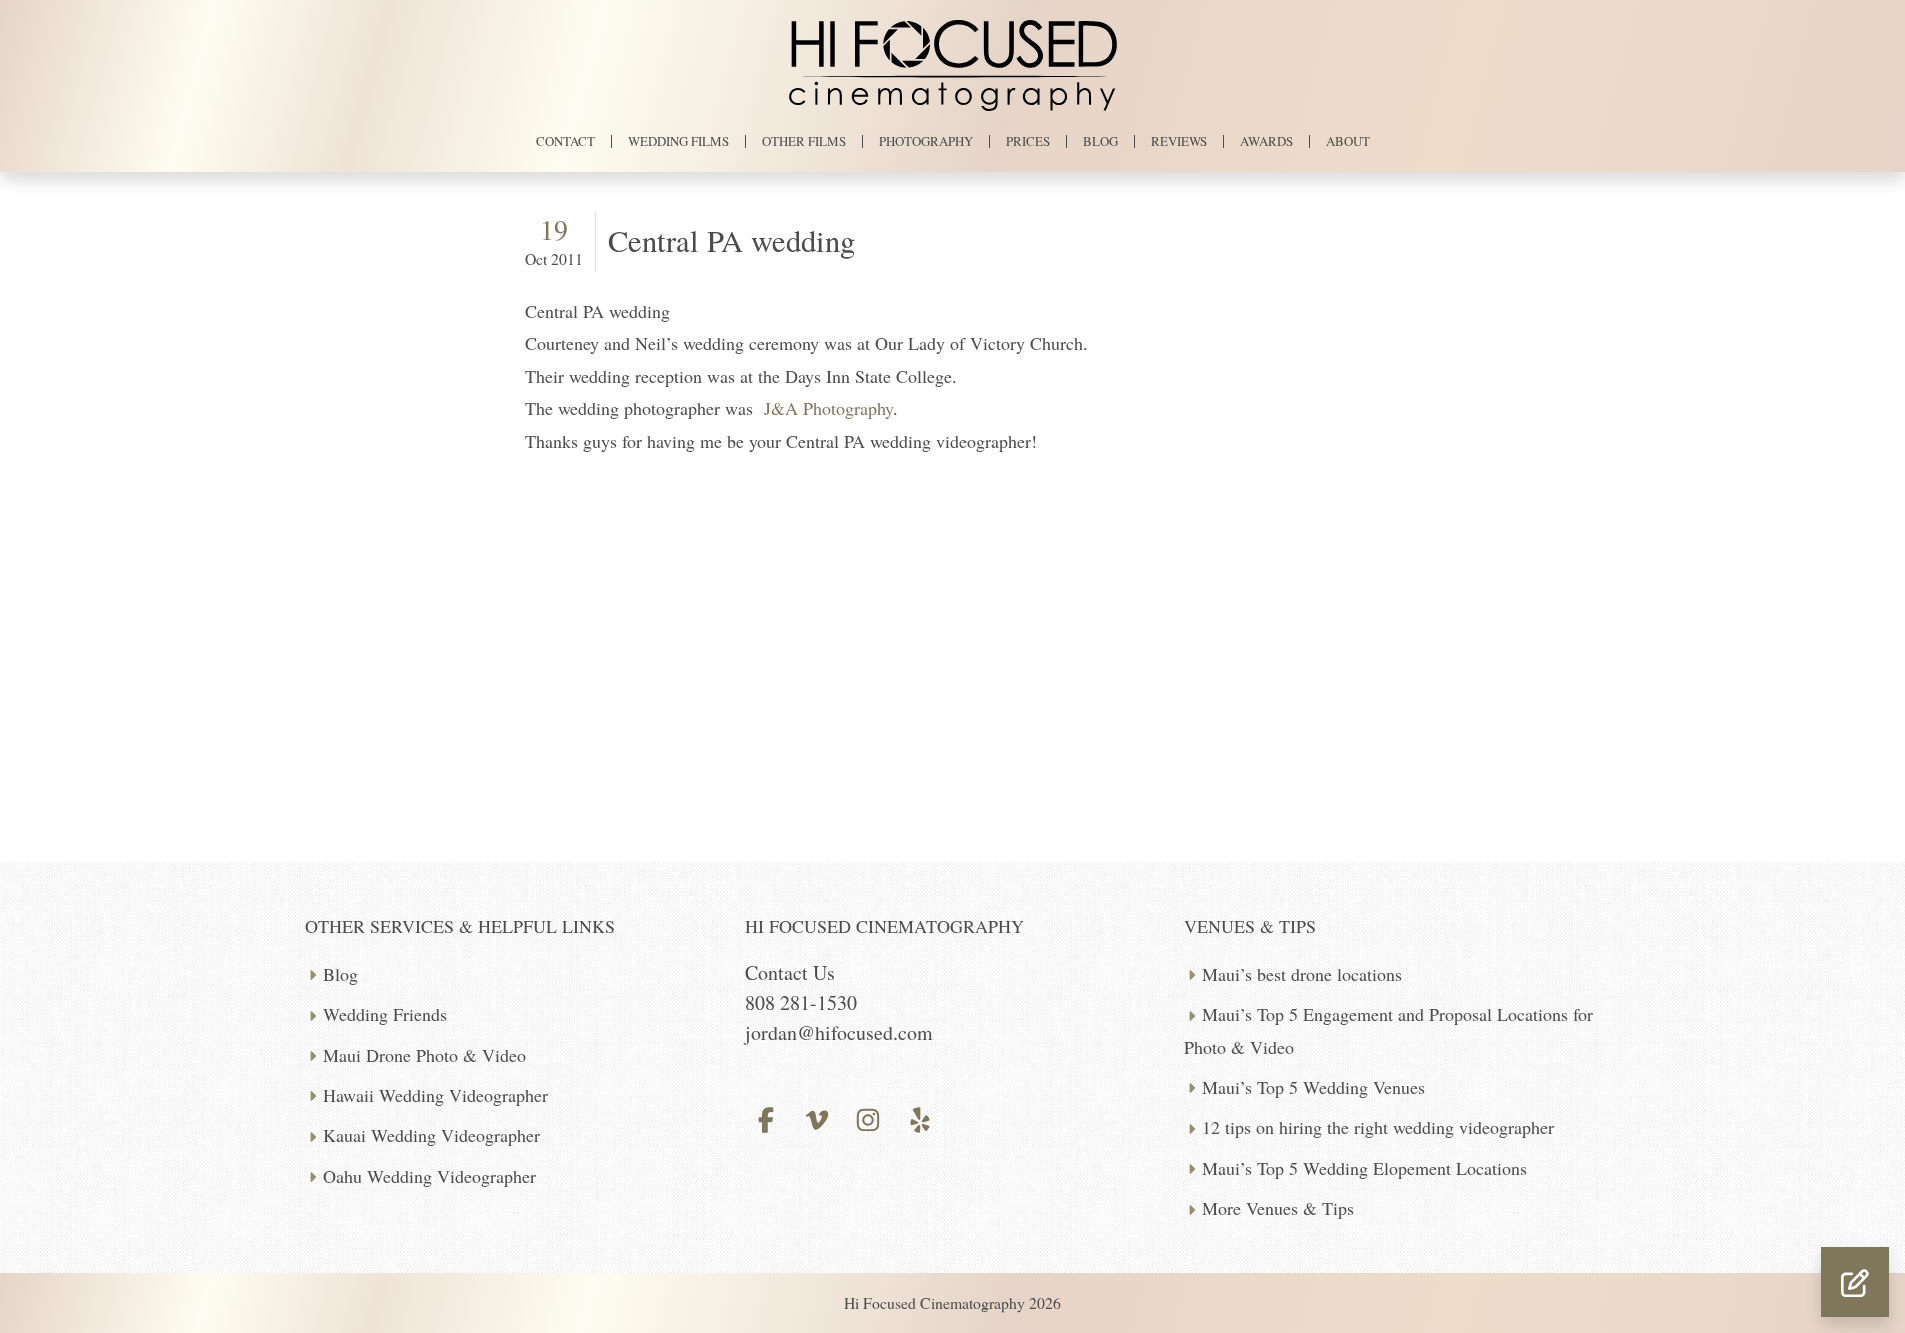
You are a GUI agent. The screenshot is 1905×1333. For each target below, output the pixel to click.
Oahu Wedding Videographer (429, 1176)
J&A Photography (828, 408)
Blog (340, 974)
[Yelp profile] (919, 1117)
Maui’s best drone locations (1302, 974)
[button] (1855, 1282)
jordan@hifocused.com (839, 1032)
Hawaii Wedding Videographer (435, 1095)
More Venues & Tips (1278, 1208)
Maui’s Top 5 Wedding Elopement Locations (1364, 1168)
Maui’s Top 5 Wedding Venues (1313, 1087)
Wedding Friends (385, 1014)
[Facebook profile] (766, 1117)
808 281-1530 (801, 1002)
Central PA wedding (731, 240)
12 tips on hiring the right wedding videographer (1378, 1127)
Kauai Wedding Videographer (431, 1135)
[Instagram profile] (868, 1117)
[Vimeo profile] (817, 1117)
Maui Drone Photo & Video (424, 1055)
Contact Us (790, 972)
